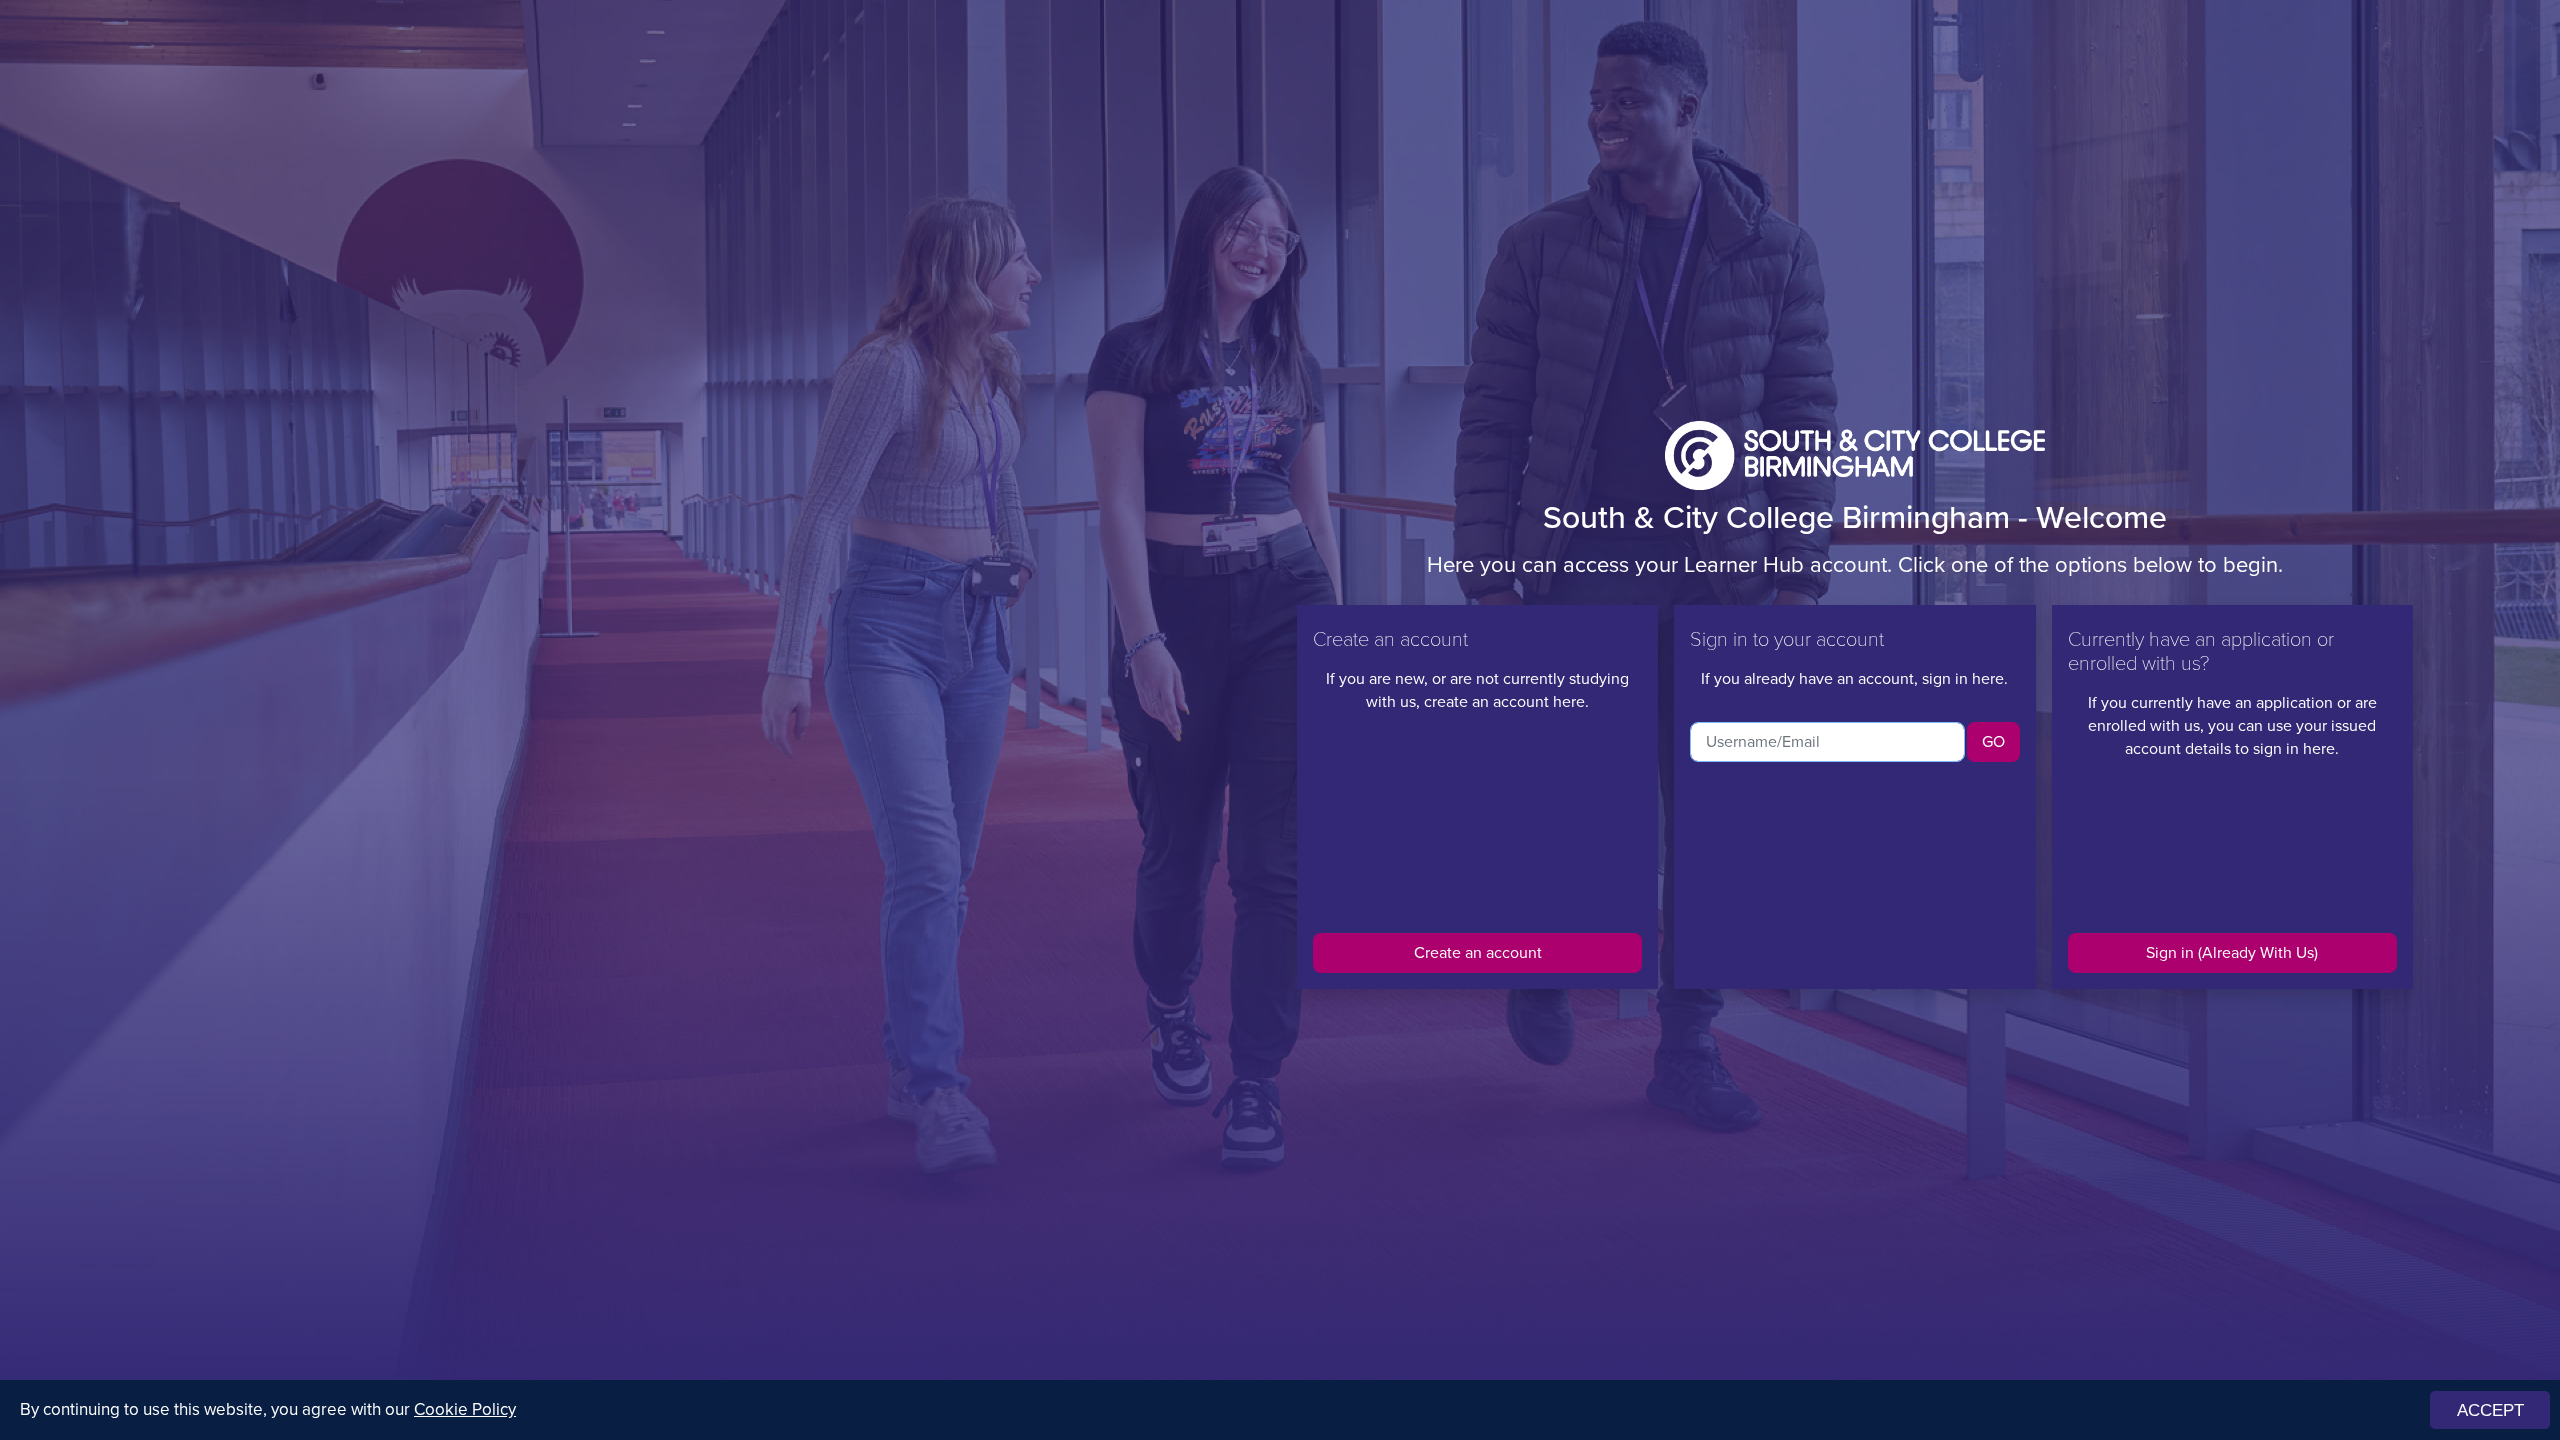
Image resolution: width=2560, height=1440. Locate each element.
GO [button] (1993, 741)
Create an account (1478, 952)
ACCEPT (2490, 1410)
